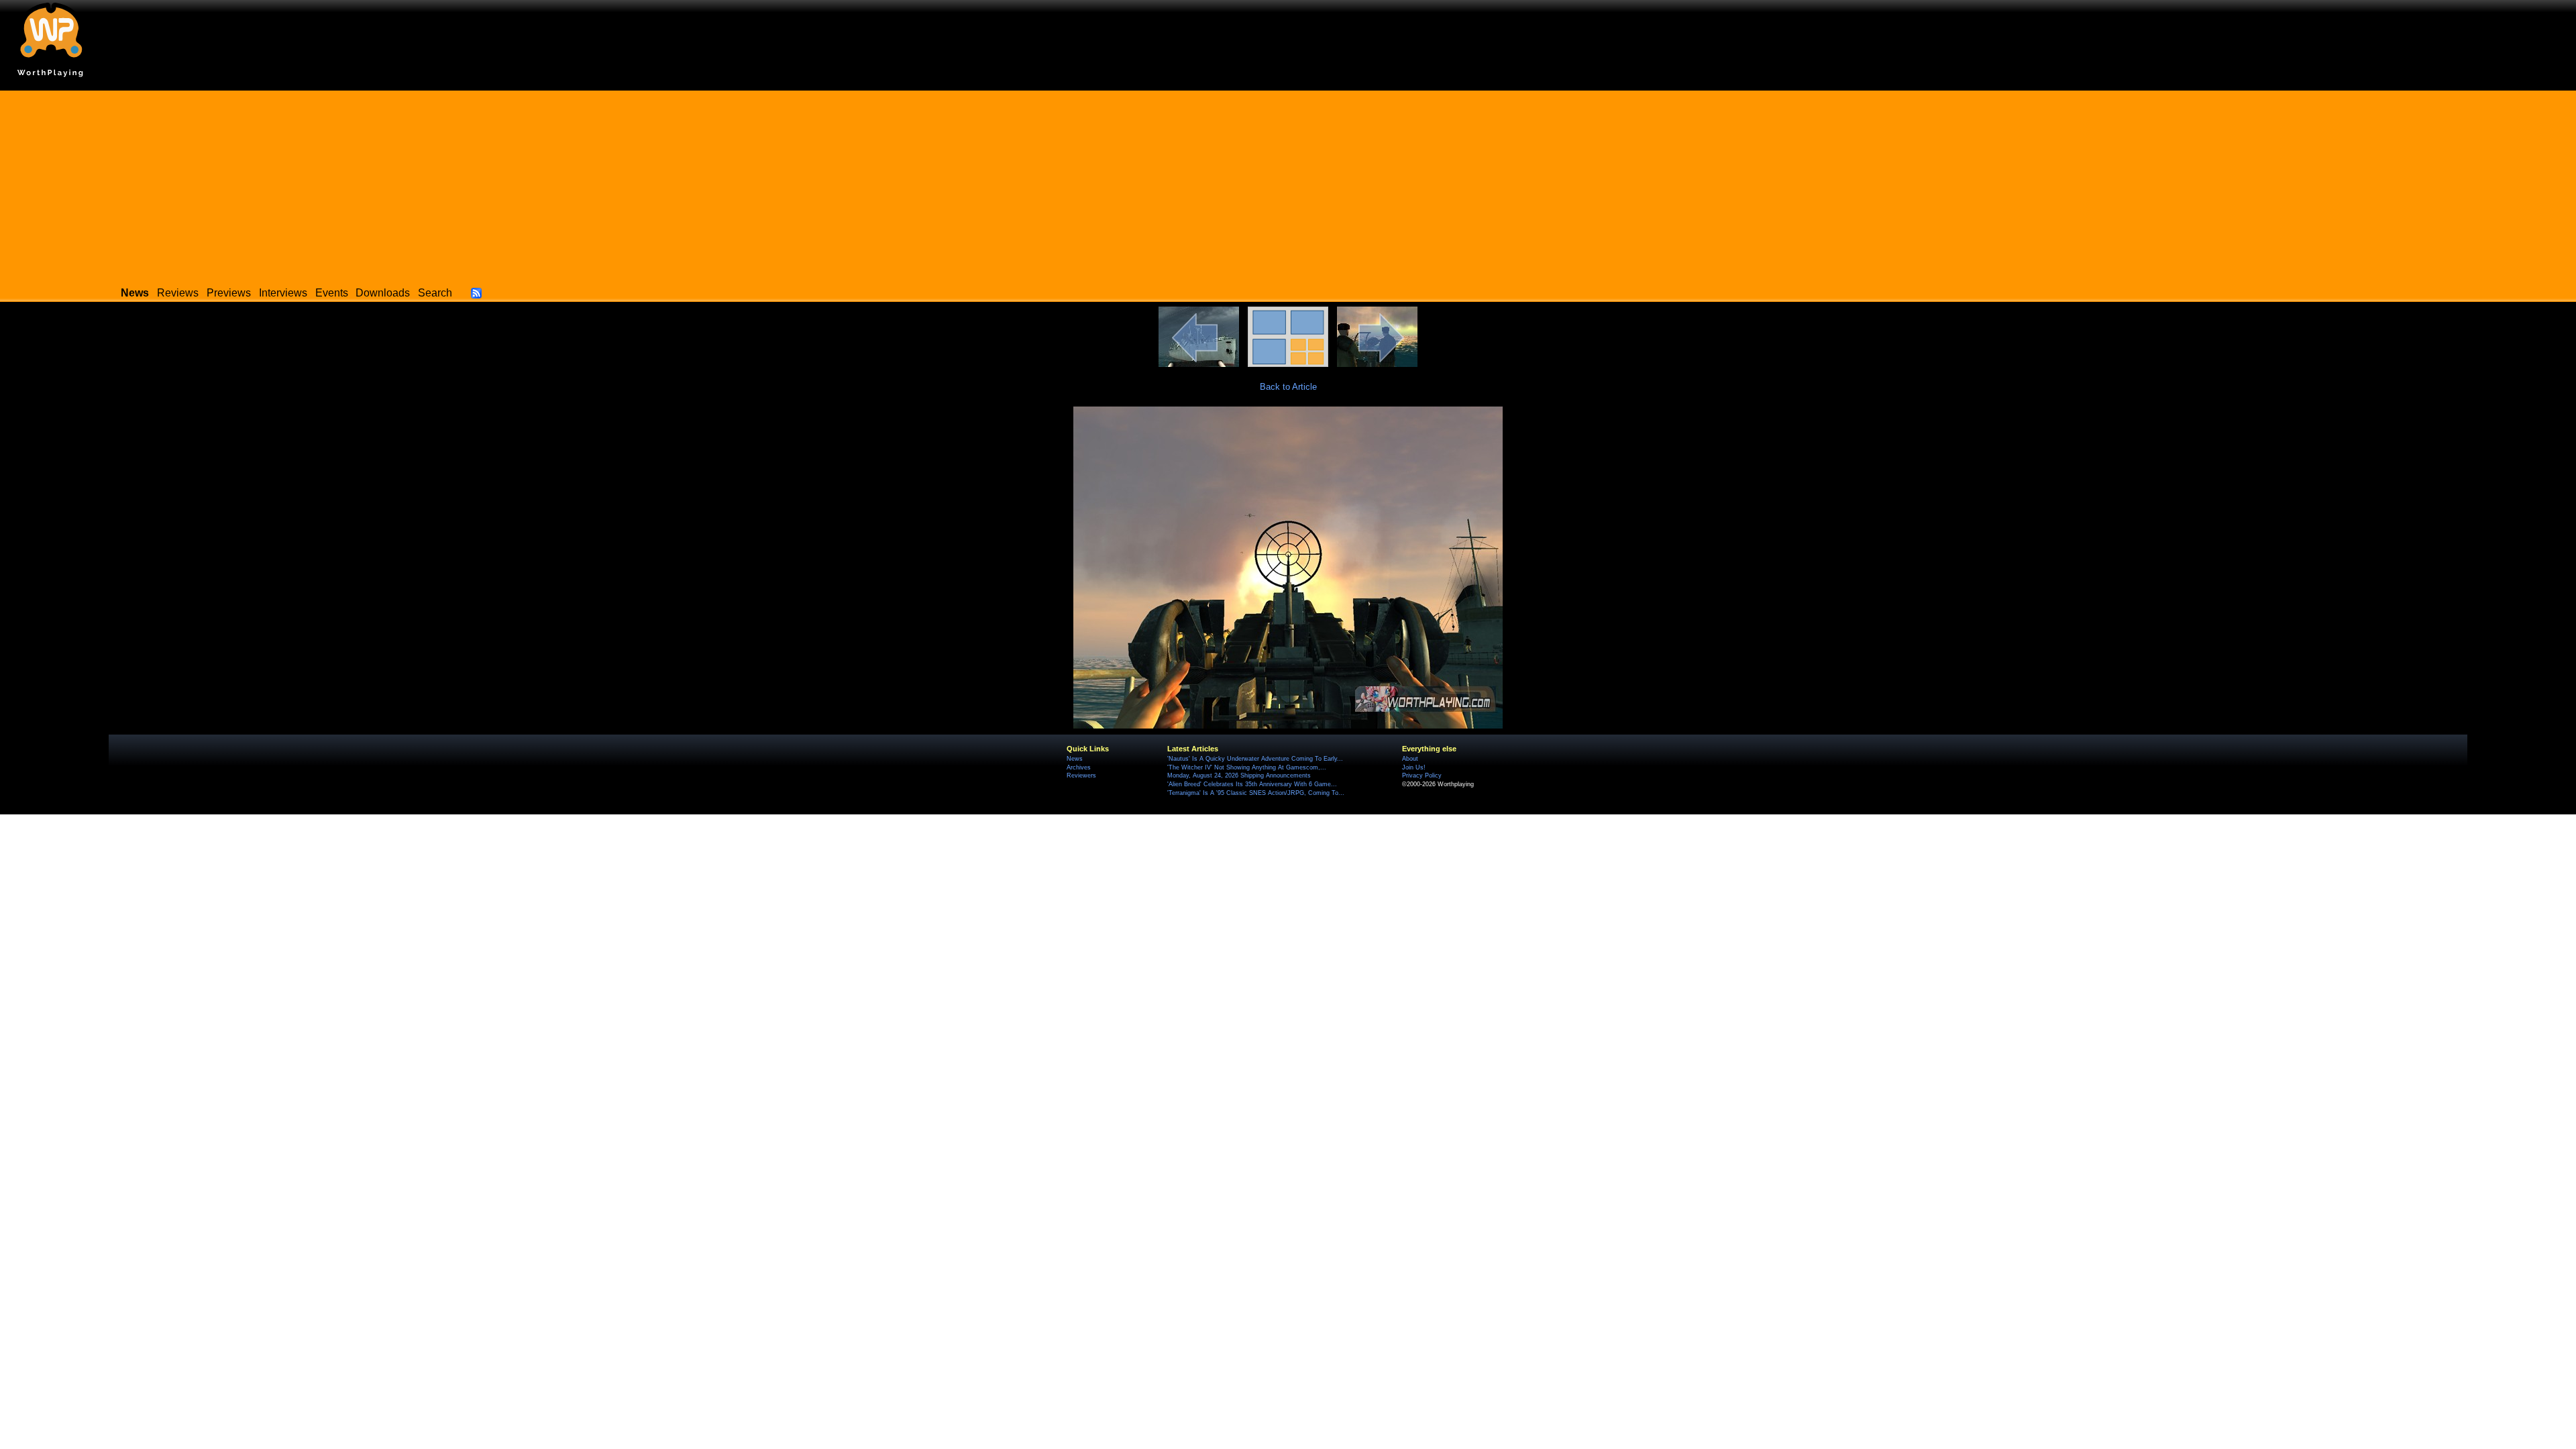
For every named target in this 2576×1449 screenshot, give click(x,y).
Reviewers (1081, 775)
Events (332, 293)
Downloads (383, 293)
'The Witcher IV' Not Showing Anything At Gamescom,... (1247, 767)
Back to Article (1288, 387)
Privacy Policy (1422, 775)
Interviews (283, 293)
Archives (1079, 767)
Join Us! (1414, 767)
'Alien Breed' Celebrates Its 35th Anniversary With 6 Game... (1252, 784)
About (1410, 759)
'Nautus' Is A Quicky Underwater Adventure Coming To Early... (1255, 759)
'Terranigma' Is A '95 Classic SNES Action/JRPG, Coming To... (1256, 793)
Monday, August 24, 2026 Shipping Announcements (1239, 775)
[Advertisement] (1288, 184)
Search (435, 293)
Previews (229, 293)
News (1075, 759)
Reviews (178, 293)
